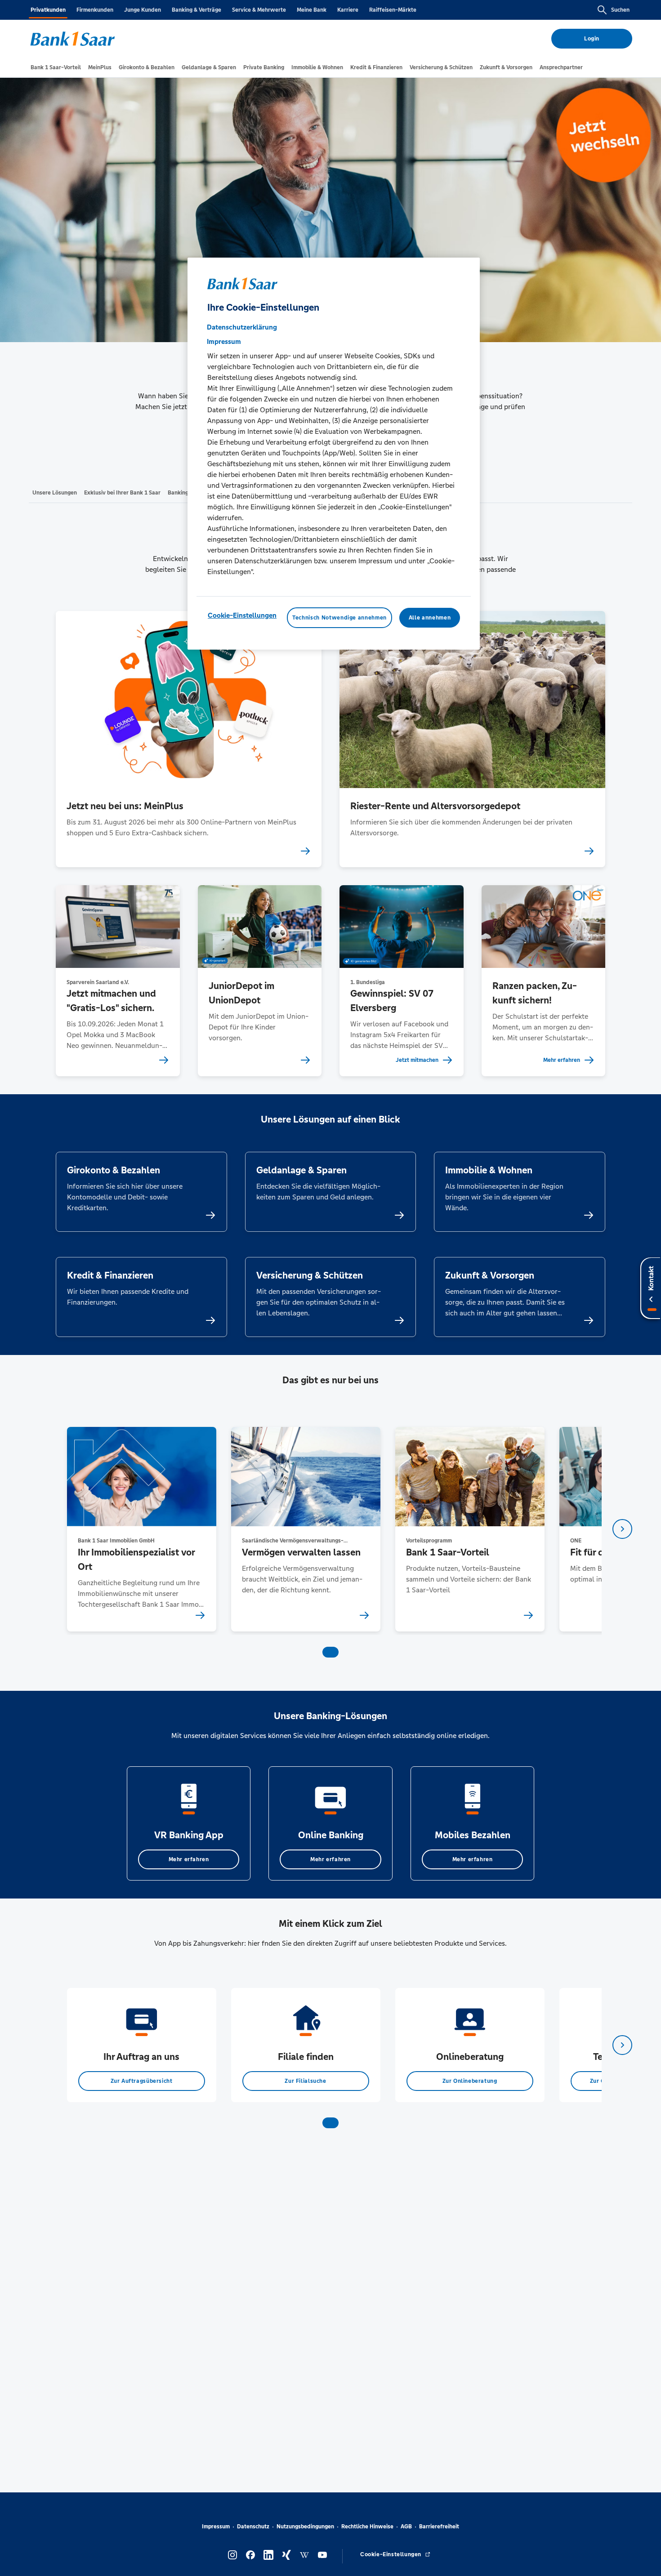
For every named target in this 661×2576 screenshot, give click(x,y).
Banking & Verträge (197, 10)
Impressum (216, 2527)
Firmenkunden (95, 10)
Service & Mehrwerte (259, 10)
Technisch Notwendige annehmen (339, 618)
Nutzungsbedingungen (305, 2527)
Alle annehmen (430, 618)
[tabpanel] (141, 1529)
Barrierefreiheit (439, 2527)
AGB (406, 2527)
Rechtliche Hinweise (367, 2527)
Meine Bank (312, 10)
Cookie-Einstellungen (242, 615)
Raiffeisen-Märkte (393, 10)
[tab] (56, 67)
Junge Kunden (143, 10)
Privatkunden (48, 10)
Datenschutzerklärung (242, 327)
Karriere (348, 10)
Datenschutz (253, 2527)
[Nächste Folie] (622, 1529)
